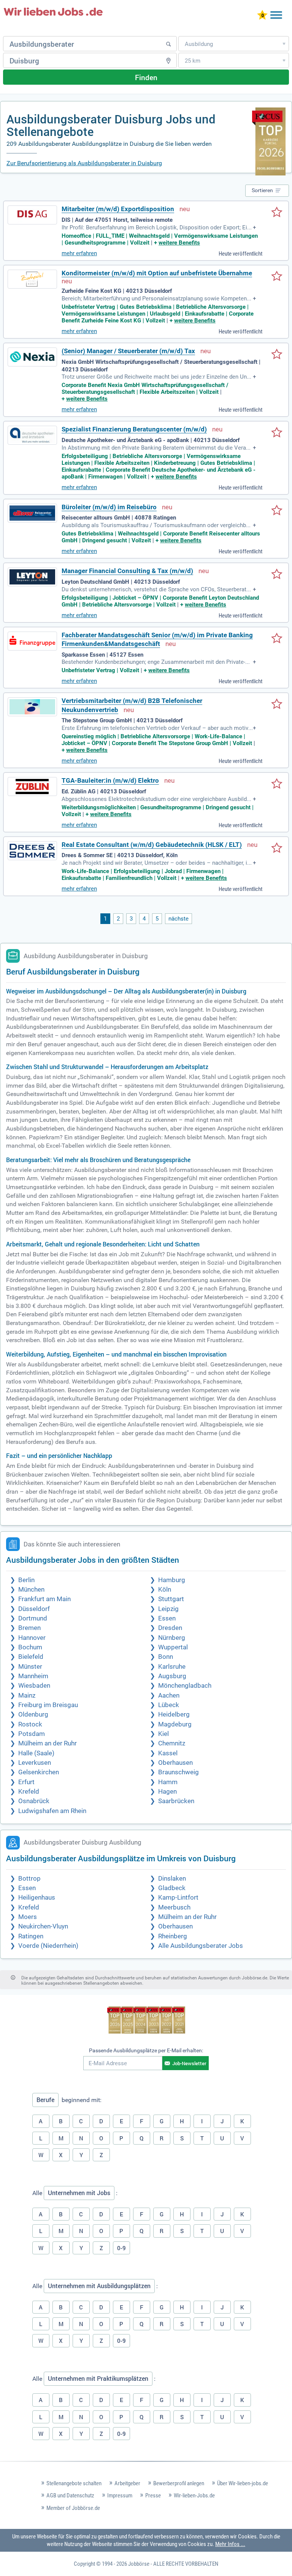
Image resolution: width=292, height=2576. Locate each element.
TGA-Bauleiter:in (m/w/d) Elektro (110, 781)
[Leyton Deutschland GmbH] (32, 577)
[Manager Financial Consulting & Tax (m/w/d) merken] (277, 575)
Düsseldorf (34, 1609)
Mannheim (33, 1676)
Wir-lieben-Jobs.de (194, 2495)
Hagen (167, 1792)
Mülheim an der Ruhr (48, 1743)
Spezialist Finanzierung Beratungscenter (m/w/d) (134, 429)
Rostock (30, 1724)
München (31, 1590)
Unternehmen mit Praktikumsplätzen (98, 2379)
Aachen (169, 1695)
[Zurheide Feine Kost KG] (32, 279)
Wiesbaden (34, 1686)
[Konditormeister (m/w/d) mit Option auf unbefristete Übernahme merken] (277, 277)
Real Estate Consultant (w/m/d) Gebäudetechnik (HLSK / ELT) (152, 845)
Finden (146, 77)
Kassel (168, 1753)
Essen (167, 1618)
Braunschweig (179, 1772)
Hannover (32, 1638)
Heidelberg (174, 1714)
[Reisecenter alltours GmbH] (32, 513)
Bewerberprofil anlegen (179, 2483)
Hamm (168, 1782)
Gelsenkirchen (39, 1772)
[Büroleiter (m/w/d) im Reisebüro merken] (277, 511)
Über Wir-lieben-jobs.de (243, 2483)
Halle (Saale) (36, 1753)
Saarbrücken (176, 1801)
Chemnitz (172, 1743)
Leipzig (168, 1609)
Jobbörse (139, 2564)
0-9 (121, 2248)
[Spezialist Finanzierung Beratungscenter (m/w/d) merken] (277, 433)
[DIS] (32, 215)
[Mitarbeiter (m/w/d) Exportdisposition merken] (277, 213)
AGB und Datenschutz (70, 2495)
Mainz (27, 1695)
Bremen (29, 1628)
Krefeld (29, 1792)
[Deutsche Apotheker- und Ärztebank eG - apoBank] (32, 435)
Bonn (166, 1657)
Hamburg (172, 1580)
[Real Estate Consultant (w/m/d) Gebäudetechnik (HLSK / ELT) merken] (277, 848)
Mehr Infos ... (230, 2544)
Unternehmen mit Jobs (79, 2193)
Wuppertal (173, 1647)
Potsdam (32, 1734)
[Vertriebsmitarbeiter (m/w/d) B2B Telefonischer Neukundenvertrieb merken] (277, 704)
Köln (165, 1590)
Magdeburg (175, 1724)
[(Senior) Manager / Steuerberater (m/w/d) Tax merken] (277, 355)
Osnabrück (34, 1801)
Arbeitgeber (127, 2483)
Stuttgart (171, 1599)
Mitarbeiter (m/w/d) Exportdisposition (118, 209)
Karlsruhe (172, 1667)
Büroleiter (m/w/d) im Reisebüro (109, 507)
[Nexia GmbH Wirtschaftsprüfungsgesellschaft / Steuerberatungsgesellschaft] (32, 357)
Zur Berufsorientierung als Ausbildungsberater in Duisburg (84, 163)
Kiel (163, 1734)
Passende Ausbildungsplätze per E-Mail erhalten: (146, 2050)
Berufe (45, 2100)
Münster (30, 1667)
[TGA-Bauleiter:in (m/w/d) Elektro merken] (277, 784)
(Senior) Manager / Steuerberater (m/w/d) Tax (128, 351)
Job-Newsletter (189, 2063)
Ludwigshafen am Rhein (52, 1811)
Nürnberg (172, 1638)
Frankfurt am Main (44, 1599)
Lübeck (169, 1705)
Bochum (30, 1647)
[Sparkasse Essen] (32, 641)
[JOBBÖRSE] (53, 12)
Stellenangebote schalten (74, 2483)
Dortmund (33, 1618)
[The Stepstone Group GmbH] (32, 707)
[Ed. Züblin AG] (32, 787)
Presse (153, 2495)
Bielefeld (31, 1657)
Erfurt (26, 1782)
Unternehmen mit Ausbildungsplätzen (99, 2286)
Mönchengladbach (185, 1686)
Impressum (120, 2495)
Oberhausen (175, 1763)
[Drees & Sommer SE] (32, 851)
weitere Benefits (179, 243)
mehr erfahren (79, 253)
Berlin (26, 1580)
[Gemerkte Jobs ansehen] (262, 16)
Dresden (170, 1628)
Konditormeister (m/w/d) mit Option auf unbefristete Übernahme (157, 273)
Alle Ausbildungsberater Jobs (201, 1946)
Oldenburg (33, 1714)
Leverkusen (35, 1763)
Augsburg (172, 1676)
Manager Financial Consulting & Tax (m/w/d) (127, 571)
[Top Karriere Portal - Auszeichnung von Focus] (146, 2021)
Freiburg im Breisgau (48, 1705)
